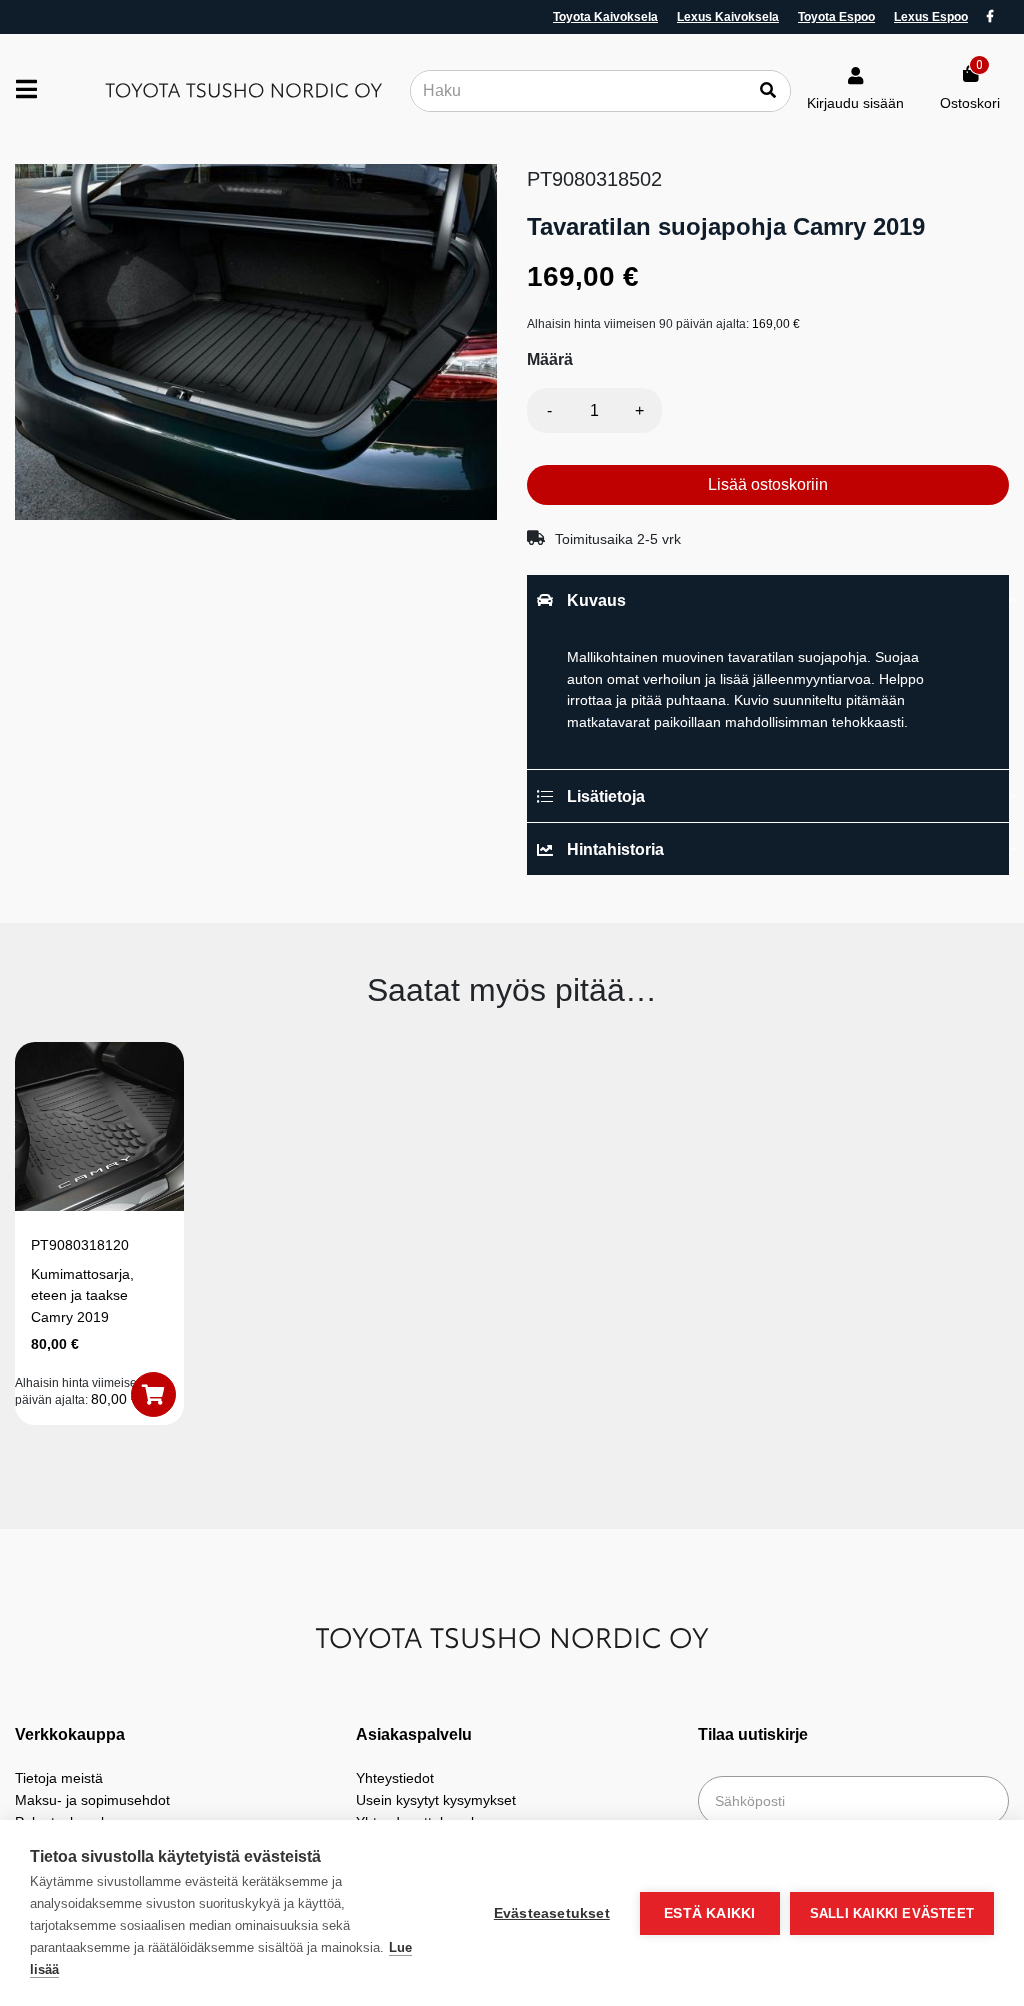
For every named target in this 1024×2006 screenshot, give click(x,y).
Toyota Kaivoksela (605, 17)
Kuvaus (596, 600)
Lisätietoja (606, 796)
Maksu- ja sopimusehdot (92, 1800)
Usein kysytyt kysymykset (436, 1800)
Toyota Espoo (836, 17)
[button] (153, 1394)
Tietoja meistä (59, 1778)
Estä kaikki (709, 1913)
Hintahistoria (615, 849)
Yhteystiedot (395, 1778)
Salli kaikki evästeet (892, 1913)
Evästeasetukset (552, 1913)
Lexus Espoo (931, 17)
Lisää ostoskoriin (768, 484)
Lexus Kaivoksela (728, 17)
